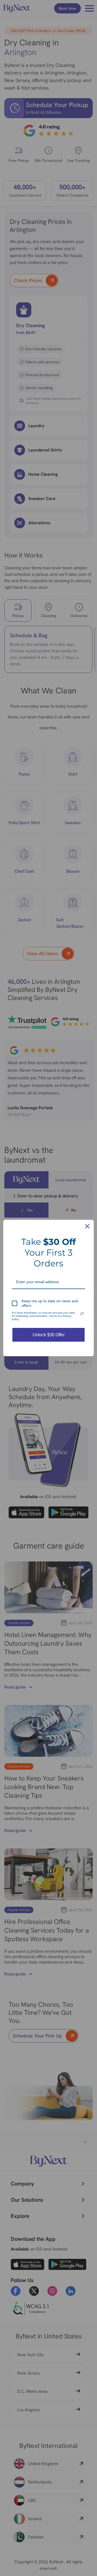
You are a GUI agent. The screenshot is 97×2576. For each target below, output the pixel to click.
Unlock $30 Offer (49, 1335)
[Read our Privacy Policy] (82, 1314)
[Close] (87, 1226)
